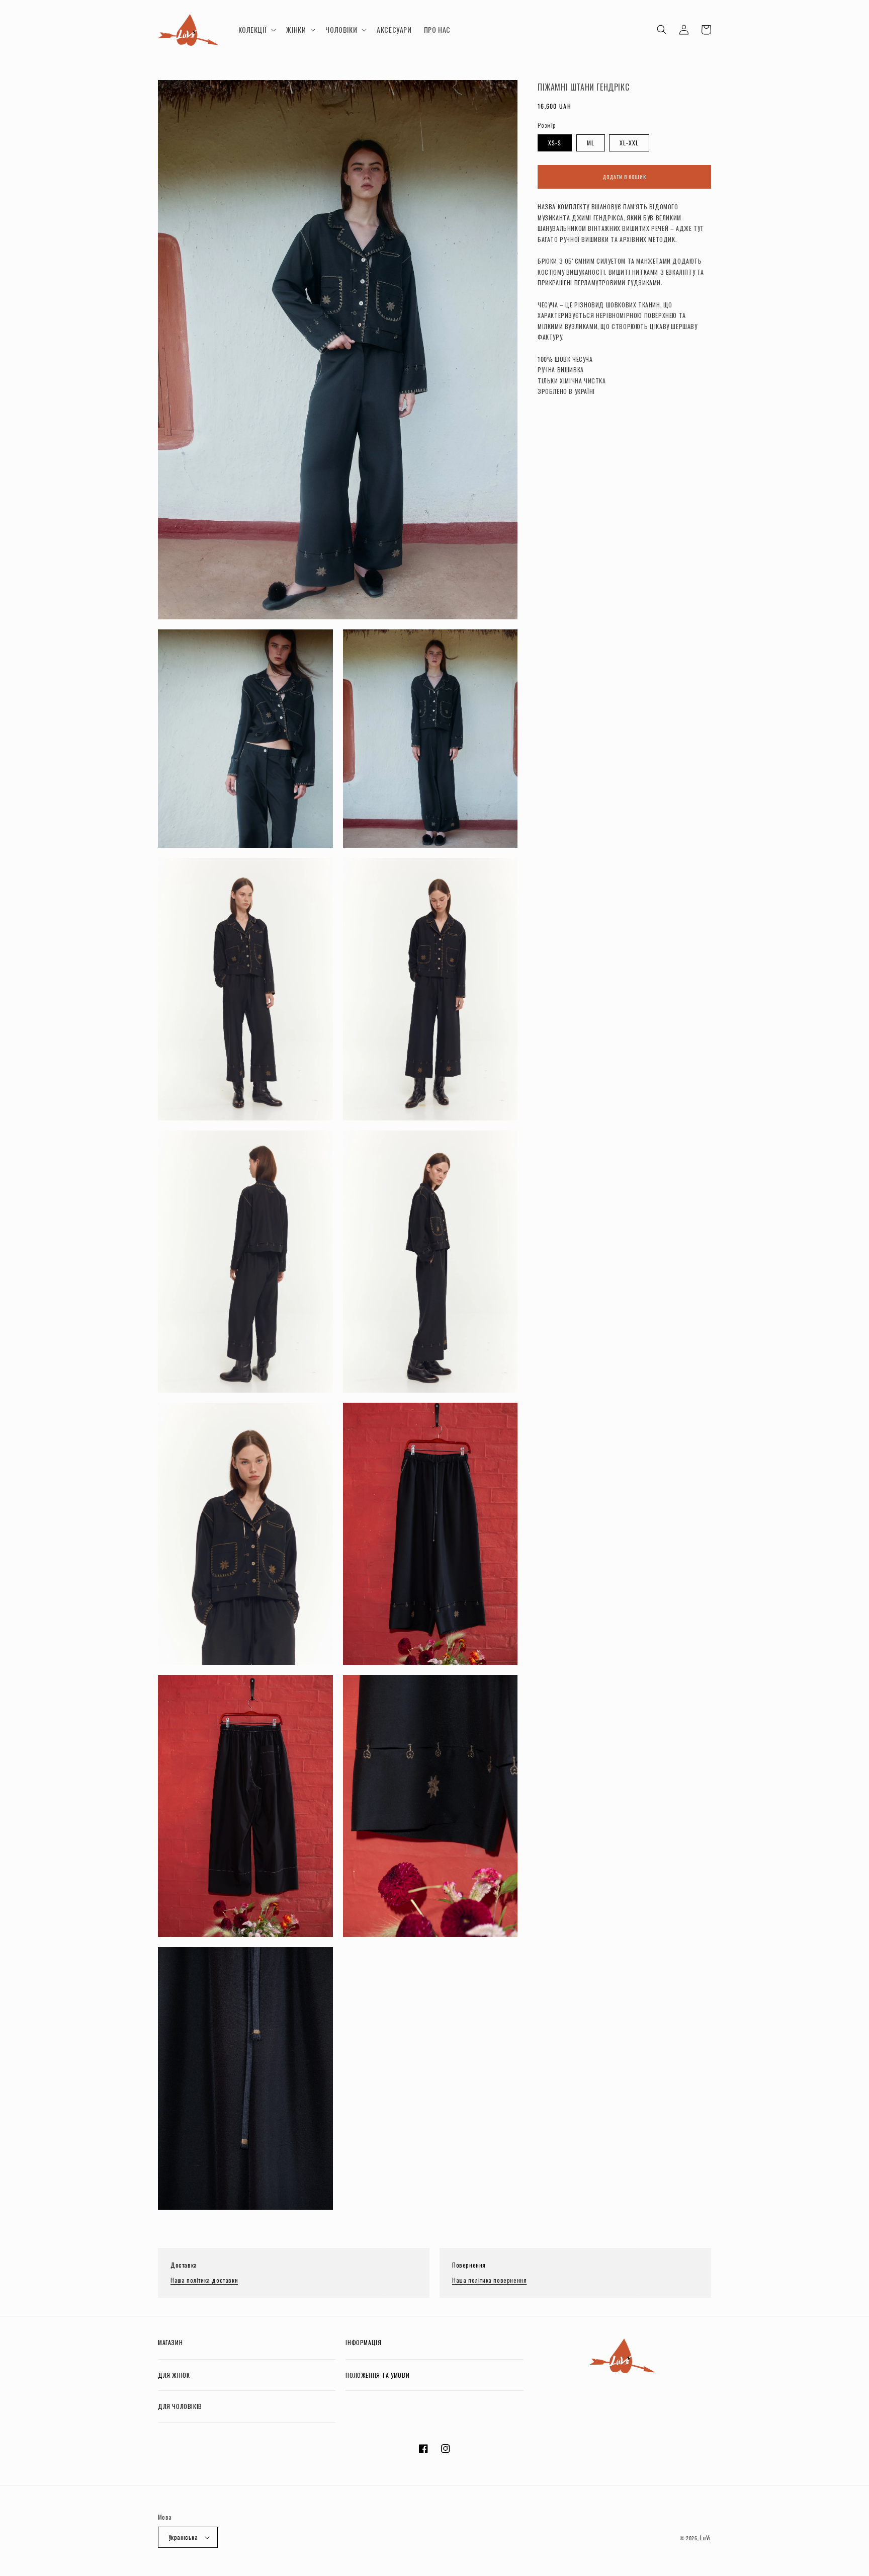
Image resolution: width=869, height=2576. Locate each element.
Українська (183, 2537)
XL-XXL (629, 143)
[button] (256, 30)
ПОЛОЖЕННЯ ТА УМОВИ (377, 2375)
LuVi (706, 2538)
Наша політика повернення (489, 2280)
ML (591, 143)
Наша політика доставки (204, 2280)
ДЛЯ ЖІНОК (174, 2375)
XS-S (555, 143)
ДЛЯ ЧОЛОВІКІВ (180, 2406)
